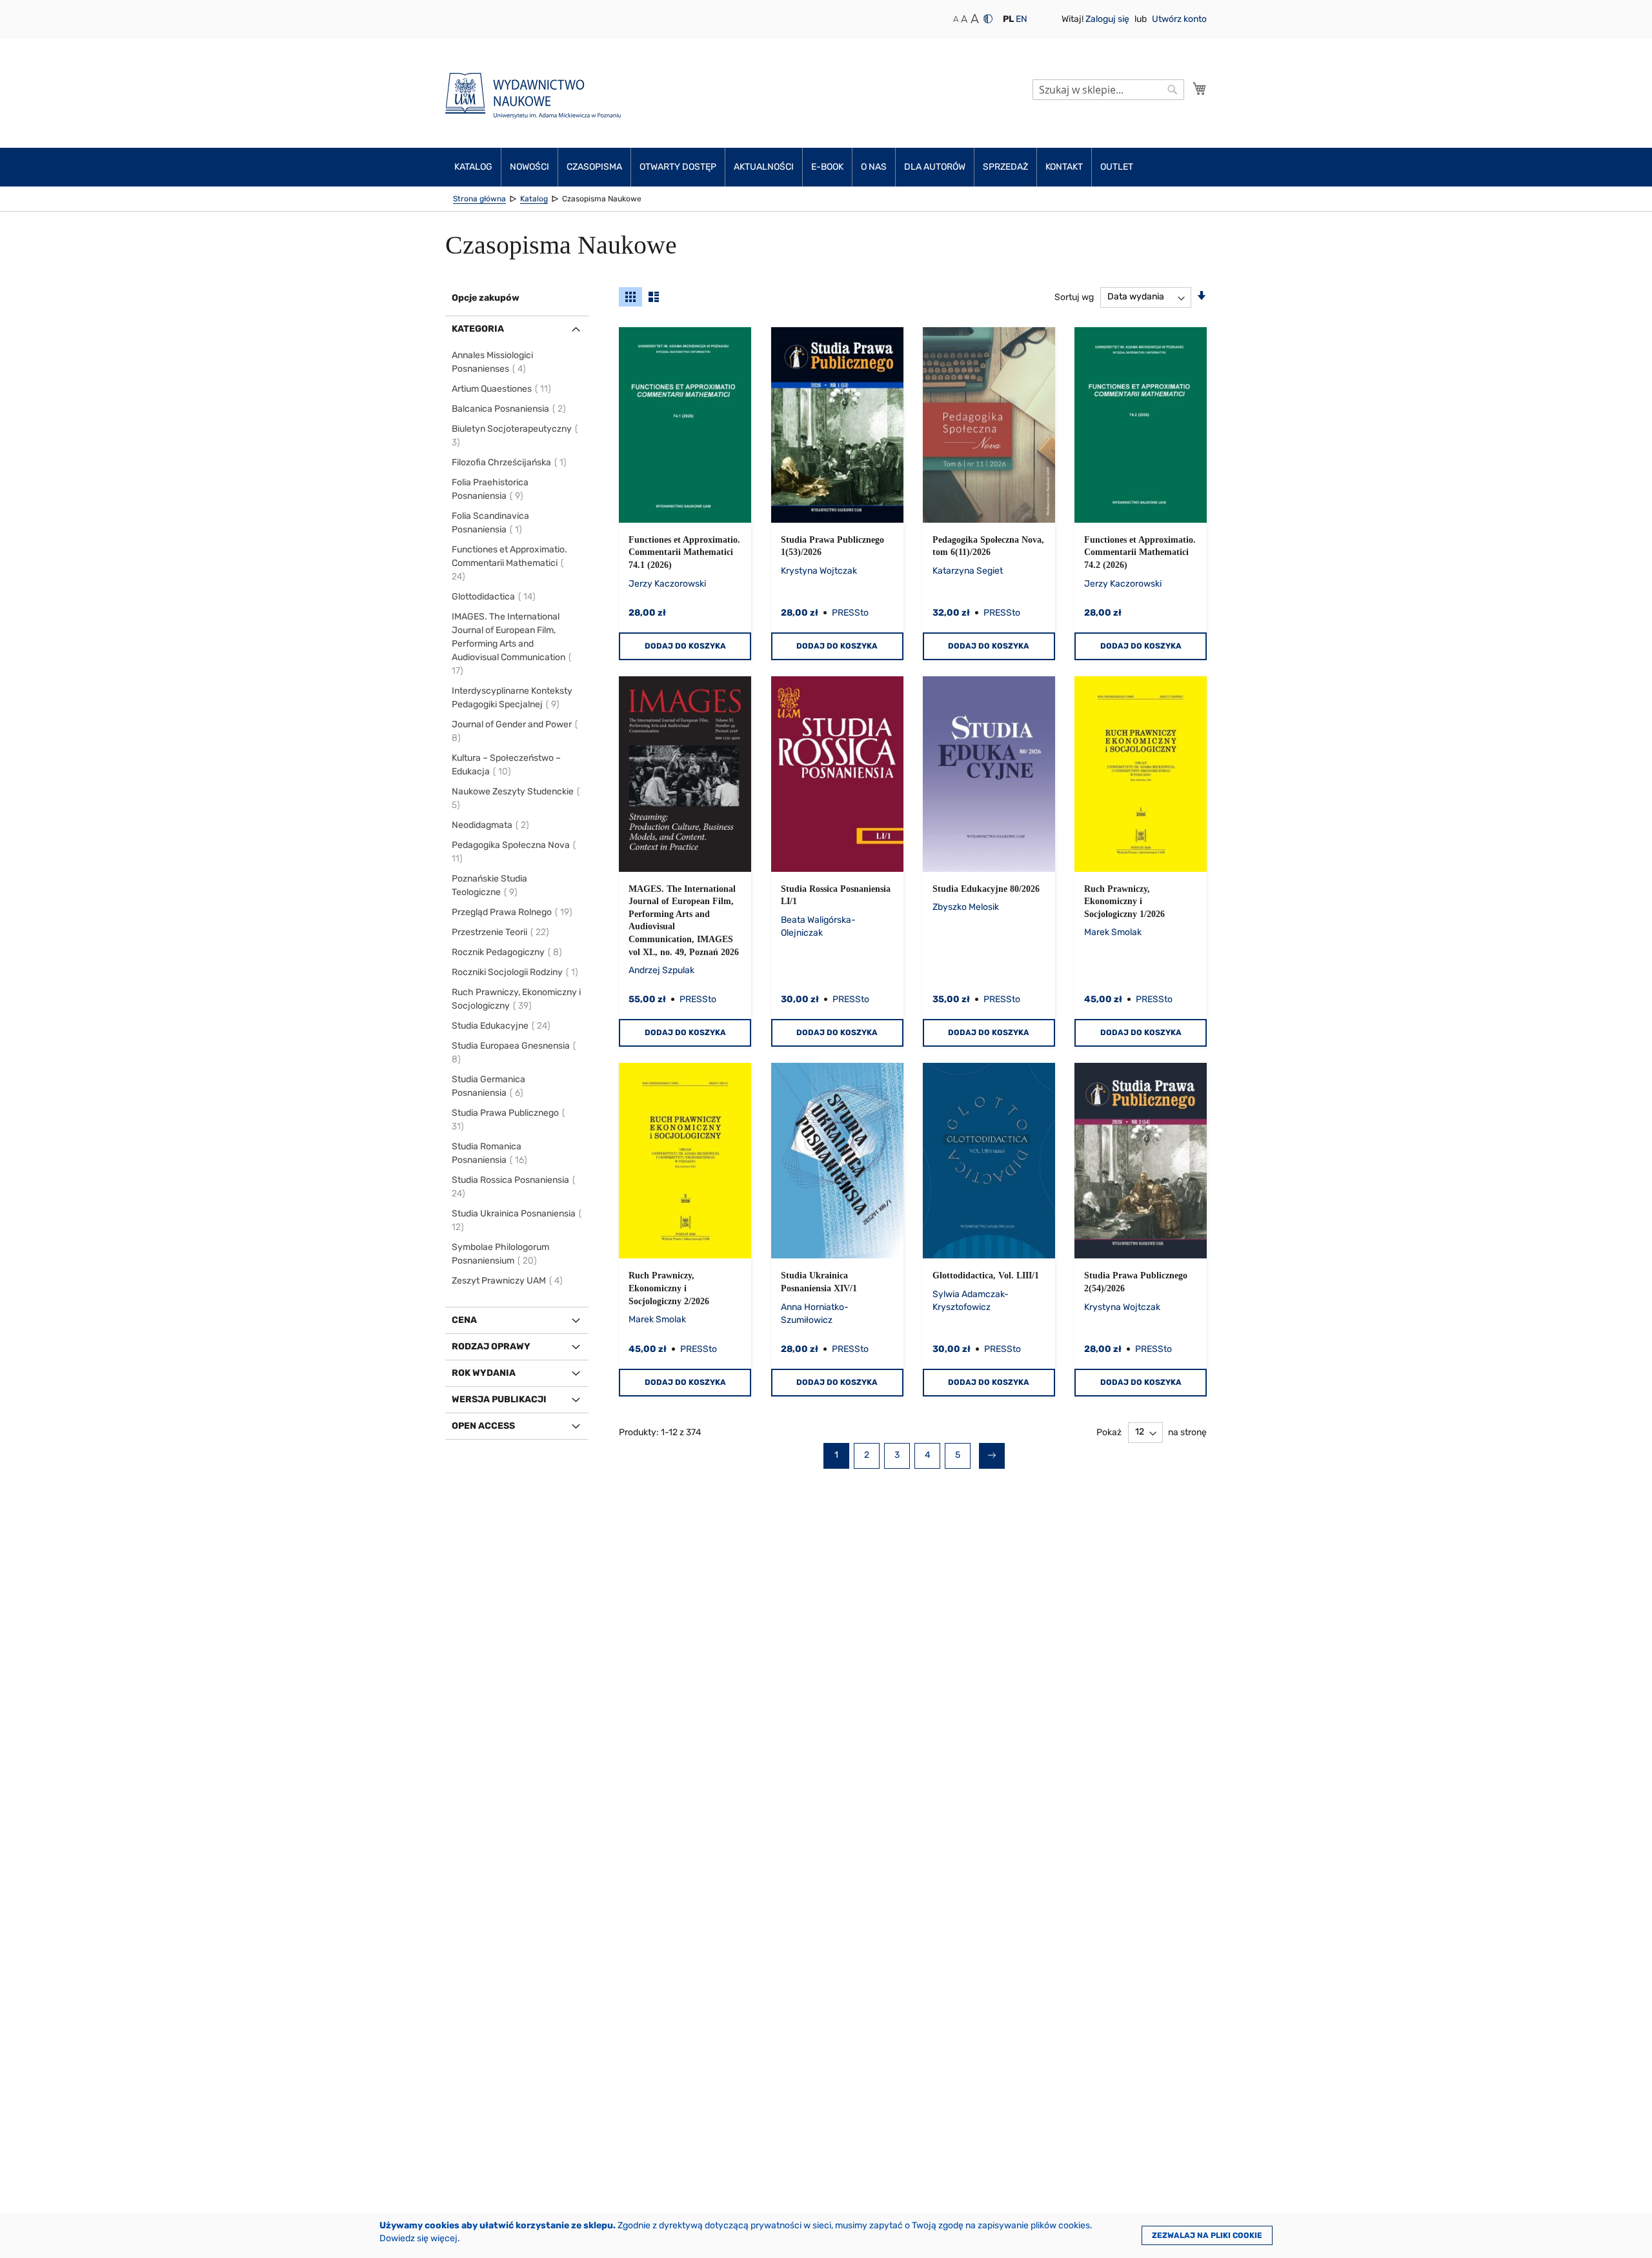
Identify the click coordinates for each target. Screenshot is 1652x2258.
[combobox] (1108, 90)
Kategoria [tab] (478, 329)
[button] (1008, 19)
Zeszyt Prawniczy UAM (508, 1281)
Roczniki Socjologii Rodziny (516, 972)
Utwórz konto (1179, 19)
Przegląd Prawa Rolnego (513, 912)
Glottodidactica (494, 597)
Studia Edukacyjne (502, 1026)
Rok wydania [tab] (484, 1373)
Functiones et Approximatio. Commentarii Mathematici (509, 563)
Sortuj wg (1074, 297)
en (1022, 19)
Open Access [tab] (483, 1426)
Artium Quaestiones (502, 389)
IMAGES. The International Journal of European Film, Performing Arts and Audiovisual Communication (509, 644)
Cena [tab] (464, 1320)
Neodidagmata (491, 825)
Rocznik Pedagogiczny (508, 952)
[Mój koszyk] (1200, 88)
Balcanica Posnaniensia (509, 409)
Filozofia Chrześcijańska (510, 462)
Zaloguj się (1108, 19)
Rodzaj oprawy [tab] (491, 1346)
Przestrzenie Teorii (501, 932)
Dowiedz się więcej (418, 2238)
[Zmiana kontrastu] (988, 19)
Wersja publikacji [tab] (499, 1399)
